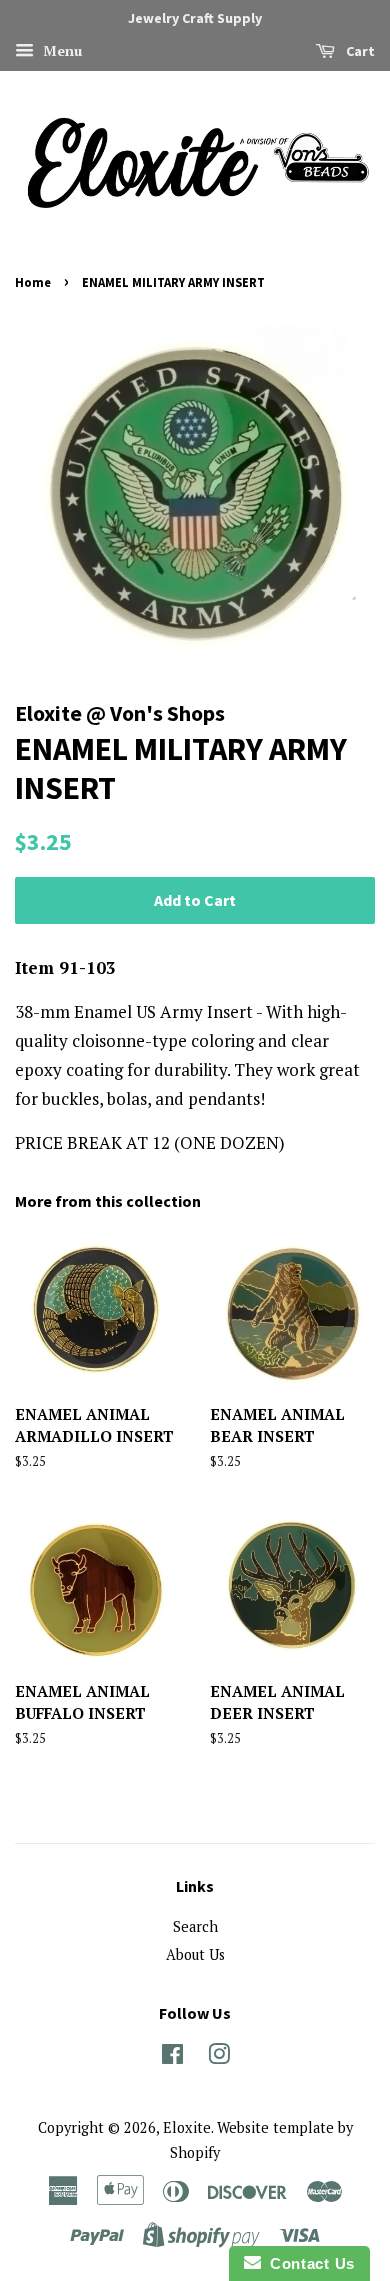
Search (195, 1926)
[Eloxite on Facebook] (172, 2057)
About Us (195, 1954)
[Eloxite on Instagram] (219, 2057)
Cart (359, 51)
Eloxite (187, 2127)
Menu (60, 50)
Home (33, 282)
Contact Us (308, 2263)
